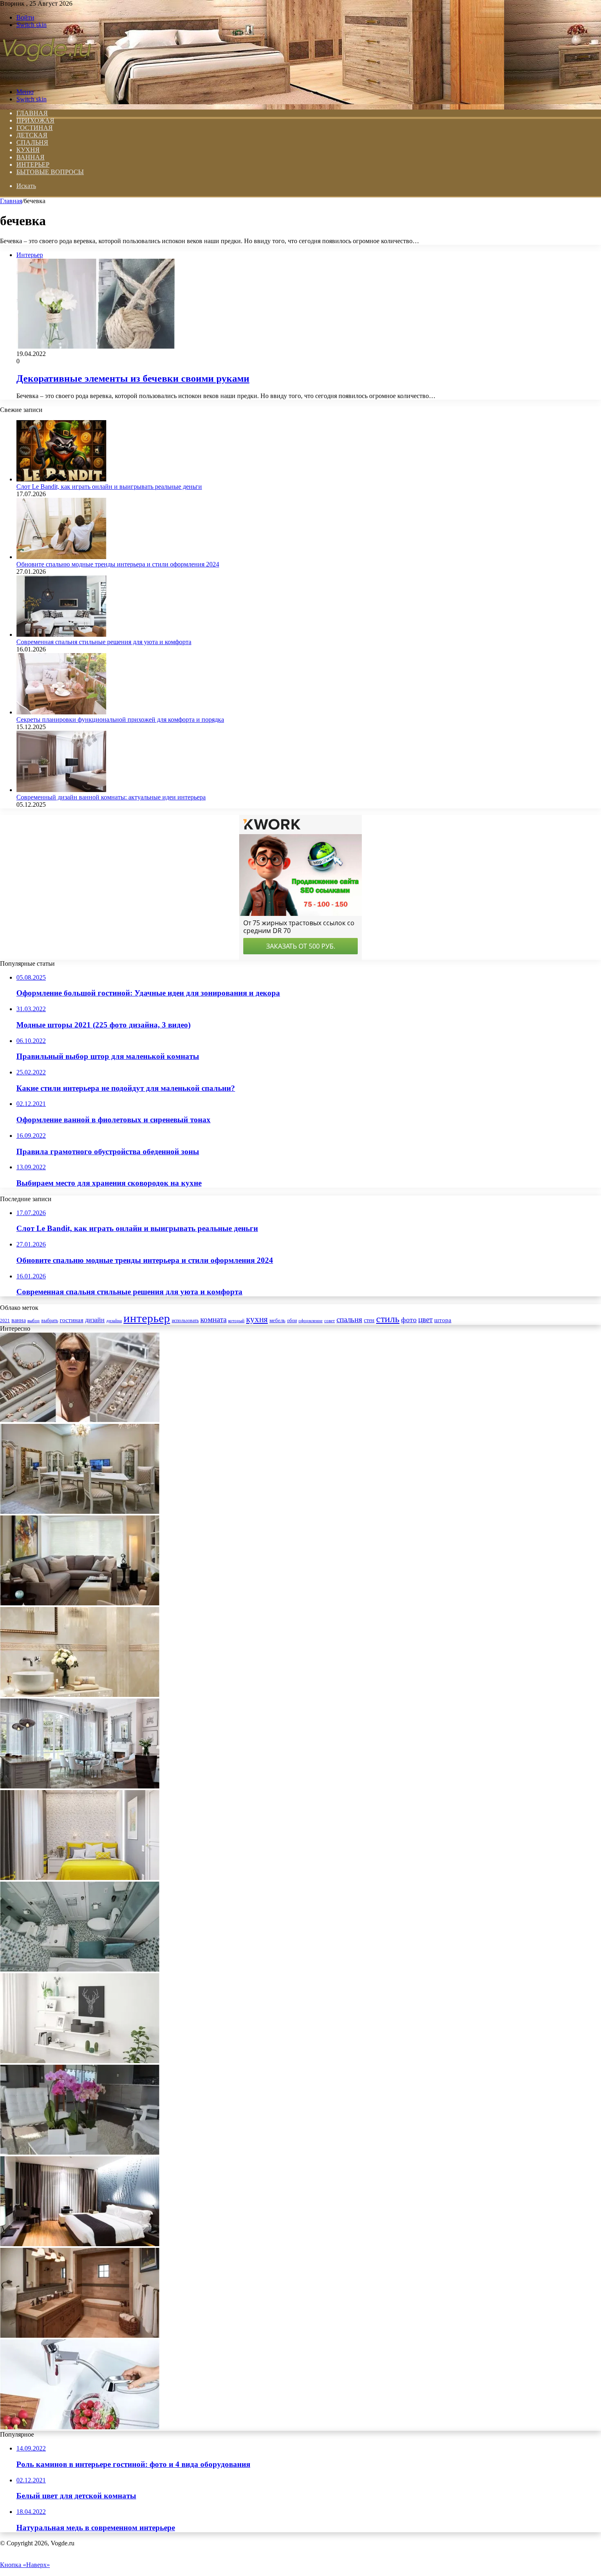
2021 (5, 1320)
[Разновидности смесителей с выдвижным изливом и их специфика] (80, 2427)
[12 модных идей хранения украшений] (80, 1420)
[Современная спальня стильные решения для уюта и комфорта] (61, 634)
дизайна (114, 1320)
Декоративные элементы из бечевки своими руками (133, 378)
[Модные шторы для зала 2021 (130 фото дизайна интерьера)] (80, 1786)
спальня (349, 1319)
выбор (34, 1320)
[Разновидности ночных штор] (80, 2244)
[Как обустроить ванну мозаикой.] (80, 1969)
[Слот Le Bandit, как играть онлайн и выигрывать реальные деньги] (61, 479)
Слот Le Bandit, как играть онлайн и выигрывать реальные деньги (109, 487)
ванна (19, 1320)
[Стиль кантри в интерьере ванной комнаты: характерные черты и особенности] (80, 2335)
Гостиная (35, 128)
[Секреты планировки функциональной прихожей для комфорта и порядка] (61, 712)
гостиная (72, 1320)
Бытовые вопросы (50, 172)
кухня (257, 1319)
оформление (311, 1320)
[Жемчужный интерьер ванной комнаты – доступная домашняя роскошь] (80, 1695)
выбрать (50, 1320)
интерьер (147, 1318)
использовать (185, 1321)
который (236, 1320)
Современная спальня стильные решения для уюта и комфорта (104, 642)
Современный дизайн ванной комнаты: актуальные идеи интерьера (111, 797)
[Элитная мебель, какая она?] (80, 1512)
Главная (11, 201)
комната (213, 1319)
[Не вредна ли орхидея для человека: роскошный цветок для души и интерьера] (80, 2152)
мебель (277, 1320)
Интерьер (33, 164)
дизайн (95, 1320)
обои (292, 1321)
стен (369, 1320)
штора (443, 1320)
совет (330, 1321)
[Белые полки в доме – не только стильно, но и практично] (80, 2061)
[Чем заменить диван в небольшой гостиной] (80, 1603)
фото (409, 1320)
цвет (425, 1319)
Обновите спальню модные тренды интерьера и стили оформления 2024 (118, 564)
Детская (32, 135)
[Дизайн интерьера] (47, 78)
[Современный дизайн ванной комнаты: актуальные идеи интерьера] (61, 790)
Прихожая (35, 120)
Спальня (32, 142)
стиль (388, 1319)
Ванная (30, 157)
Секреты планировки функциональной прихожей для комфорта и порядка (120, 720)
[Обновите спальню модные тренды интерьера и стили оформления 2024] (61, 557)
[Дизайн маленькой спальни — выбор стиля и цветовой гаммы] (80, 1878)
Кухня (28, 150)
